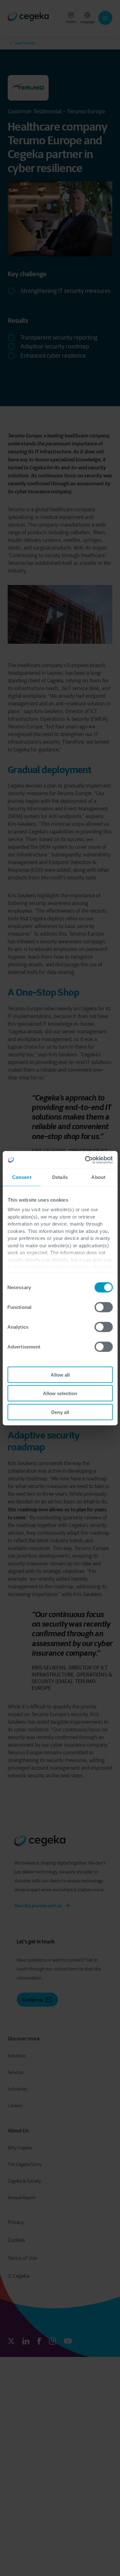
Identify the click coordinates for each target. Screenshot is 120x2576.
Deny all (60, 1412)
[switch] (104, 1307)
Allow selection (60, 1393)
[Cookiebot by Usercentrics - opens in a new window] (85, 1160)
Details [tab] (60, 1177)
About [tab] (98, 1177)
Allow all (60, 1375)
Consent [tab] (22, 1177)
